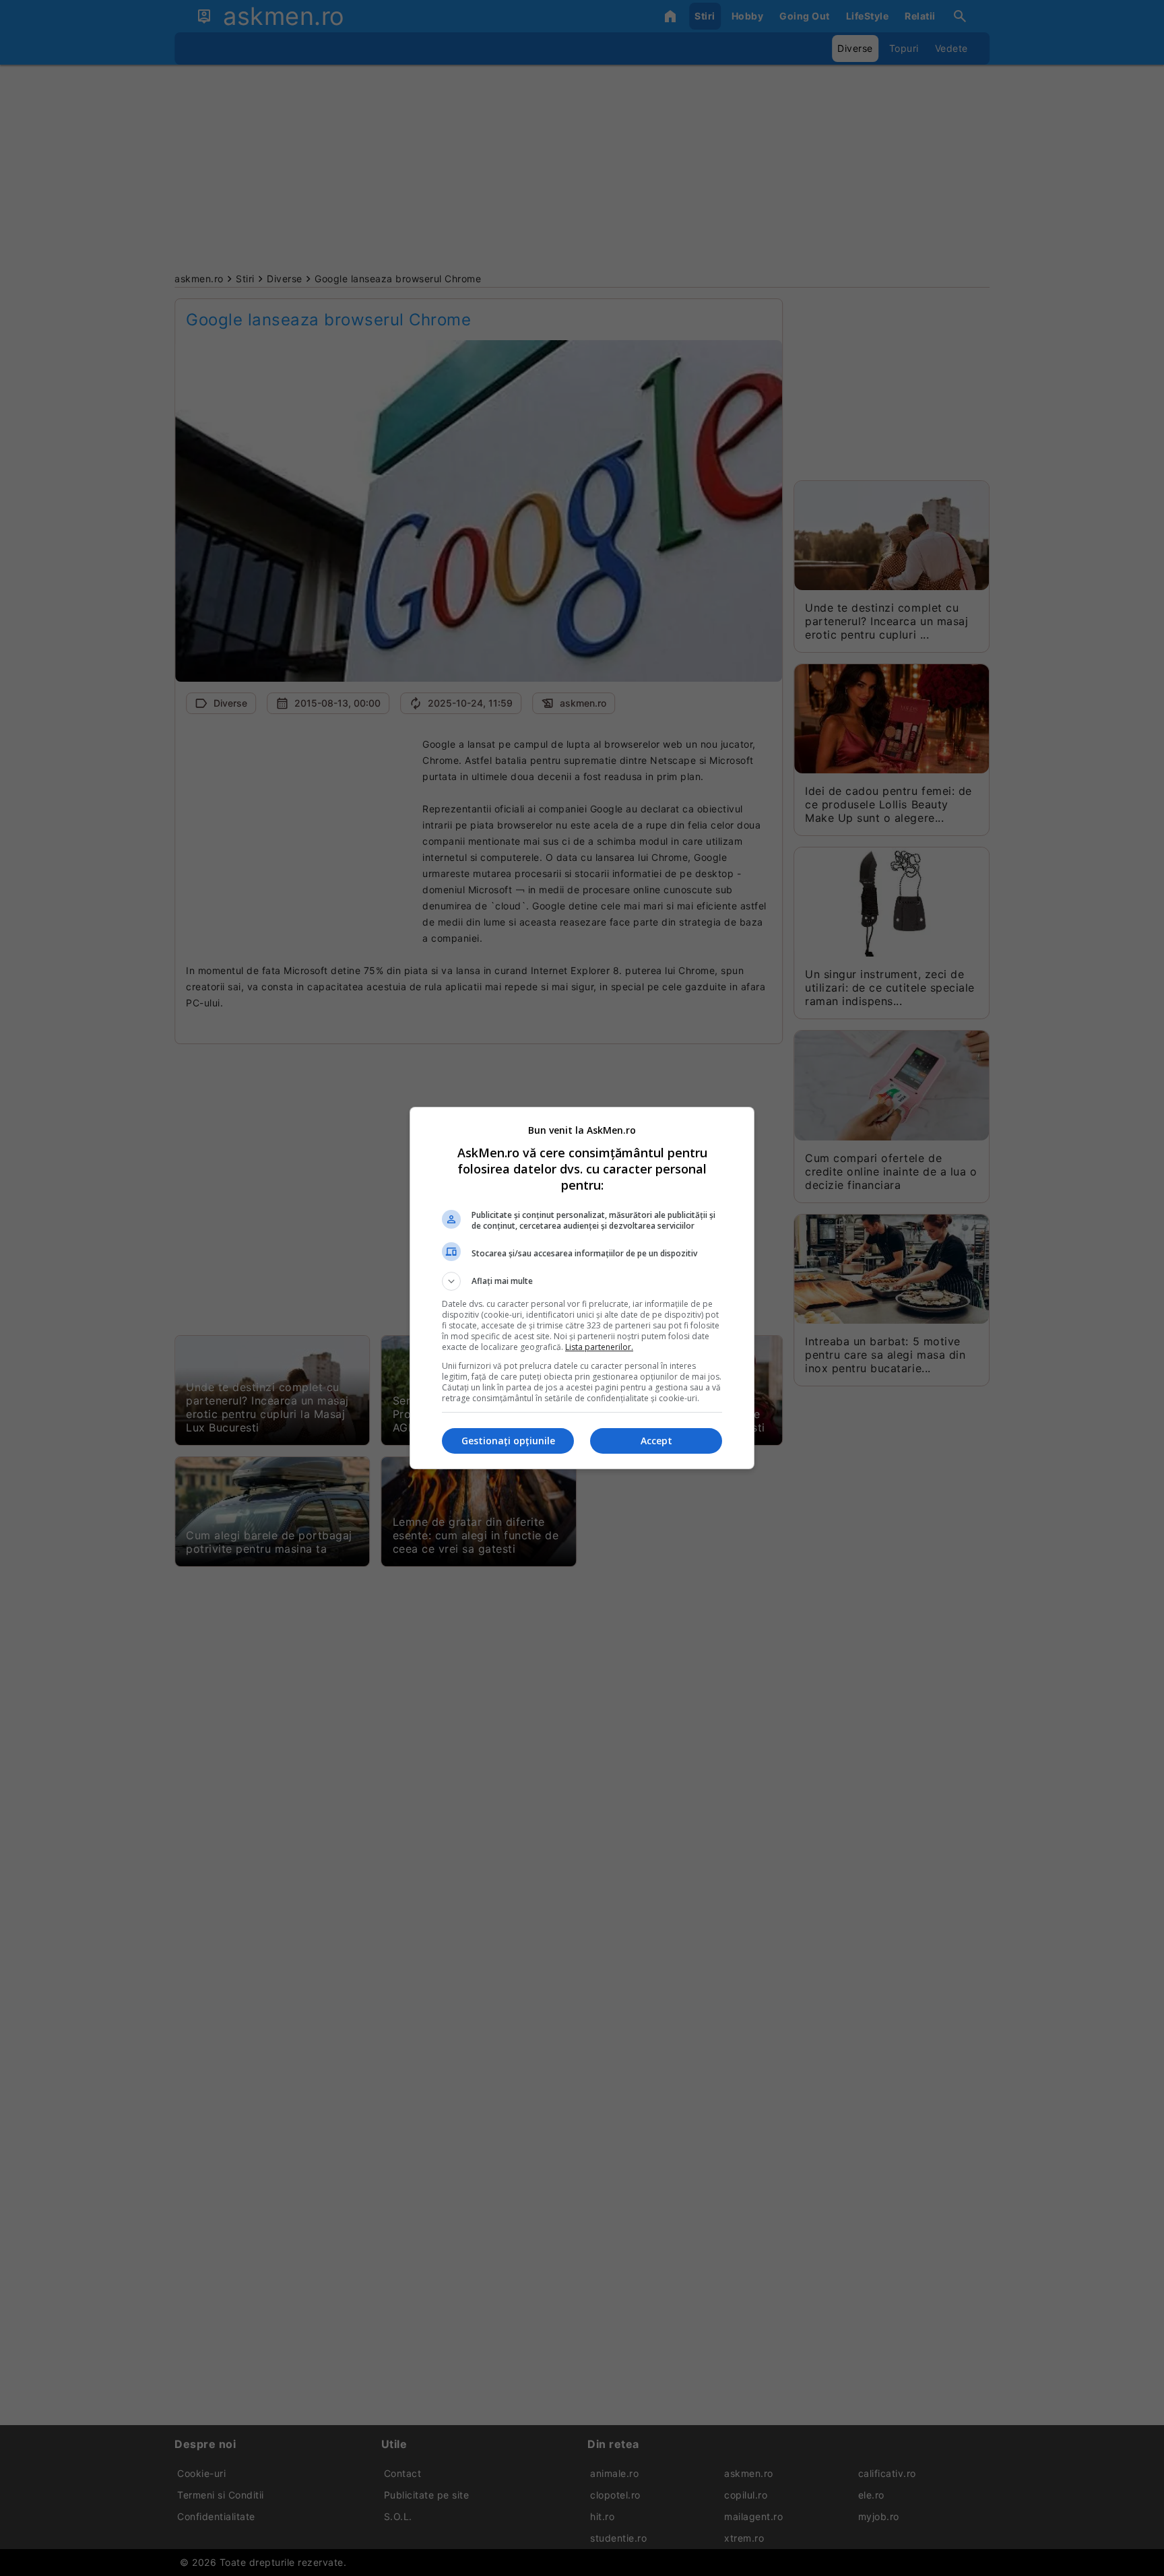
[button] (582, 1281)
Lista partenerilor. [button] (599, 1347)
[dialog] (582, 1288)
